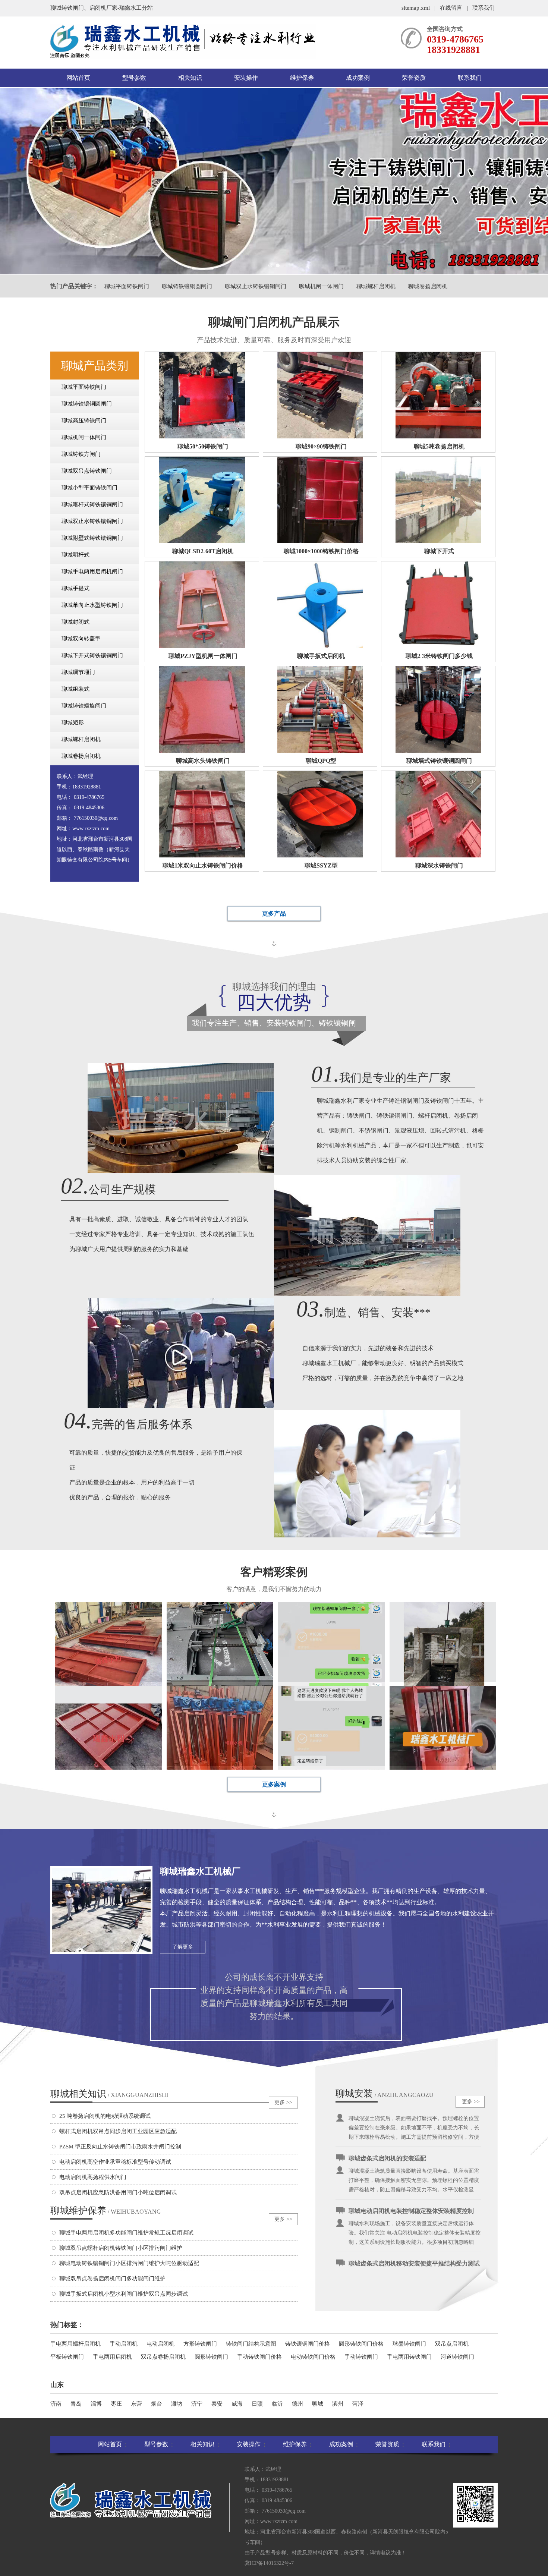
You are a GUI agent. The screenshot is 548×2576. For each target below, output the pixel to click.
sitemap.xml (416, 8)
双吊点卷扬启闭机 (163, 2357)
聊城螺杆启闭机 (376, 286)
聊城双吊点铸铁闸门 (87, 471)
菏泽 (358, 2404)
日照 (257, 2404)
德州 (297, 2404)
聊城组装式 (75, 689)
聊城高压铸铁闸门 (84, 421)
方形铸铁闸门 (200, 2344)
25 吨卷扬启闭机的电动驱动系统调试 (105, 2116)
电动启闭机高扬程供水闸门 (93, 2177)
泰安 (217, 2404)
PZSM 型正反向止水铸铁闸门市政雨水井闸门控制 (120, 2147)
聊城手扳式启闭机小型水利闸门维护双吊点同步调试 (124, 2294)
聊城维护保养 (106, 2210)
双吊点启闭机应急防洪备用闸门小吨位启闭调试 (118, 2192)
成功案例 (358, 78)
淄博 (96, 2404)
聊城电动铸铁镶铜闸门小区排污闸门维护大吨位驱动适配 (129, 2263)
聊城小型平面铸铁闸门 (89, 488)
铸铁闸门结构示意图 (251, 2344)
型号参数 (134, 78)
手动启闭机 (124, 2344)
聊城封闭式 (75, 622)
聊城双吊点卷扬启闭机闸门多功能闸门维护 (112, 2279)
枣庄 (116, 2404)
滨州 (338, 2404)
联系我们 (484, 8)
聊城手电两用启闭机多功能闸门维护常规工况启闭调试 (126, 2233)
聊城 (318, 2404)
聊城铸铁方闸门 (81, 454)
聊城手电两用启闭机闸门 (92, 571)
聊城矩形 (73, 722)
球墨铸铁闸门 (409, 2344)
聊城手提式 (75, 588)
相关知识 (190, 78)
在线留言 (451, 8)
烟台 (157, 2404)
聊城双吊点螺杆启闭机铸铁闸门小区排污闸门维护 (121, 2248)
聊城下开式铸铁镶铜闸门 (92, 655)
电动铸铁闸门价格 (313, 2357)
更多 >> (283, 2102)
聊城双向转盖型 (81, 639)
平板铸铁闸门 (67, 2357)
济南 (56, 2404)
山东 (57, 2385)
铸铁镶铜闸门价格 (308, 2344)
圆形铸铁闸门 (211, 2357)
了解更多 (183, 1947)
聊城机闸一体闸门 (321, 286)
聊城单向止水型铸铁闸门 (92, 605)
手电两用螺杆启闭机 (75, 2344)
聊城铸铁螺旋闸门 (84, 706)
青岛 (76, 2404)
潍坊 (177, 2404)
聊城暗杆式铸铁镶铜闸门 (92, 504)
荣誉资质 (414, 78)
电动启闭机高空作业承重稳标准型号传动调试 (115, 2162)
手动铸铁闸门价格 (259, 2357)
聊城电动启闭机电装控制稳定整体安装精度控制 (411, 2164)
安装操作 (246, 78)
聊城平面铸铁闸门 (127, 286)
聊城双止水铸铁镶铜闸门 (256, 286)
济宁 (197, 2404)
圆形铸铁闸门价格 (361, 2344)
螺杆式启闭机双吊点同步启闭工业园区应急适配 (118, 2131)
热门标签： (67, 2325)
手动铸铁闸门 (361, 2357)
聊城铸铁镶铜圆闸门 (187, 286)
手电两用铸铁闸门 (409, 2357)
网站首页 (78, 78)
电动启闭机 (160, 2344)
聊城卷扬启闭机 (428, 286)
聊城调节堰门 (78, 672)
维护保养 (302, 78)
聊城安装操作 (354, 2094)
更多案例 (274, 1784)
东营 (136, 2404)
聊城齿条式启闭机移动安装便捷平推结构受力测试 (414, 2217)
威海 (237, 2404)
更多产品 (274, 914)
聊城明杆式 (75, 555)
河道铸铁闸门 (457, 2357)
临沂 (277, 2404)
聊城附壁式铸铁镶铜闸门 (92, 538)
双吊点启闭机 (452, 2344)
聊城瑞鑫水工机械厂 (200, 1871)
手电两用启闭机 (112, 2357)
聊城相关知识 (109, 2094)
